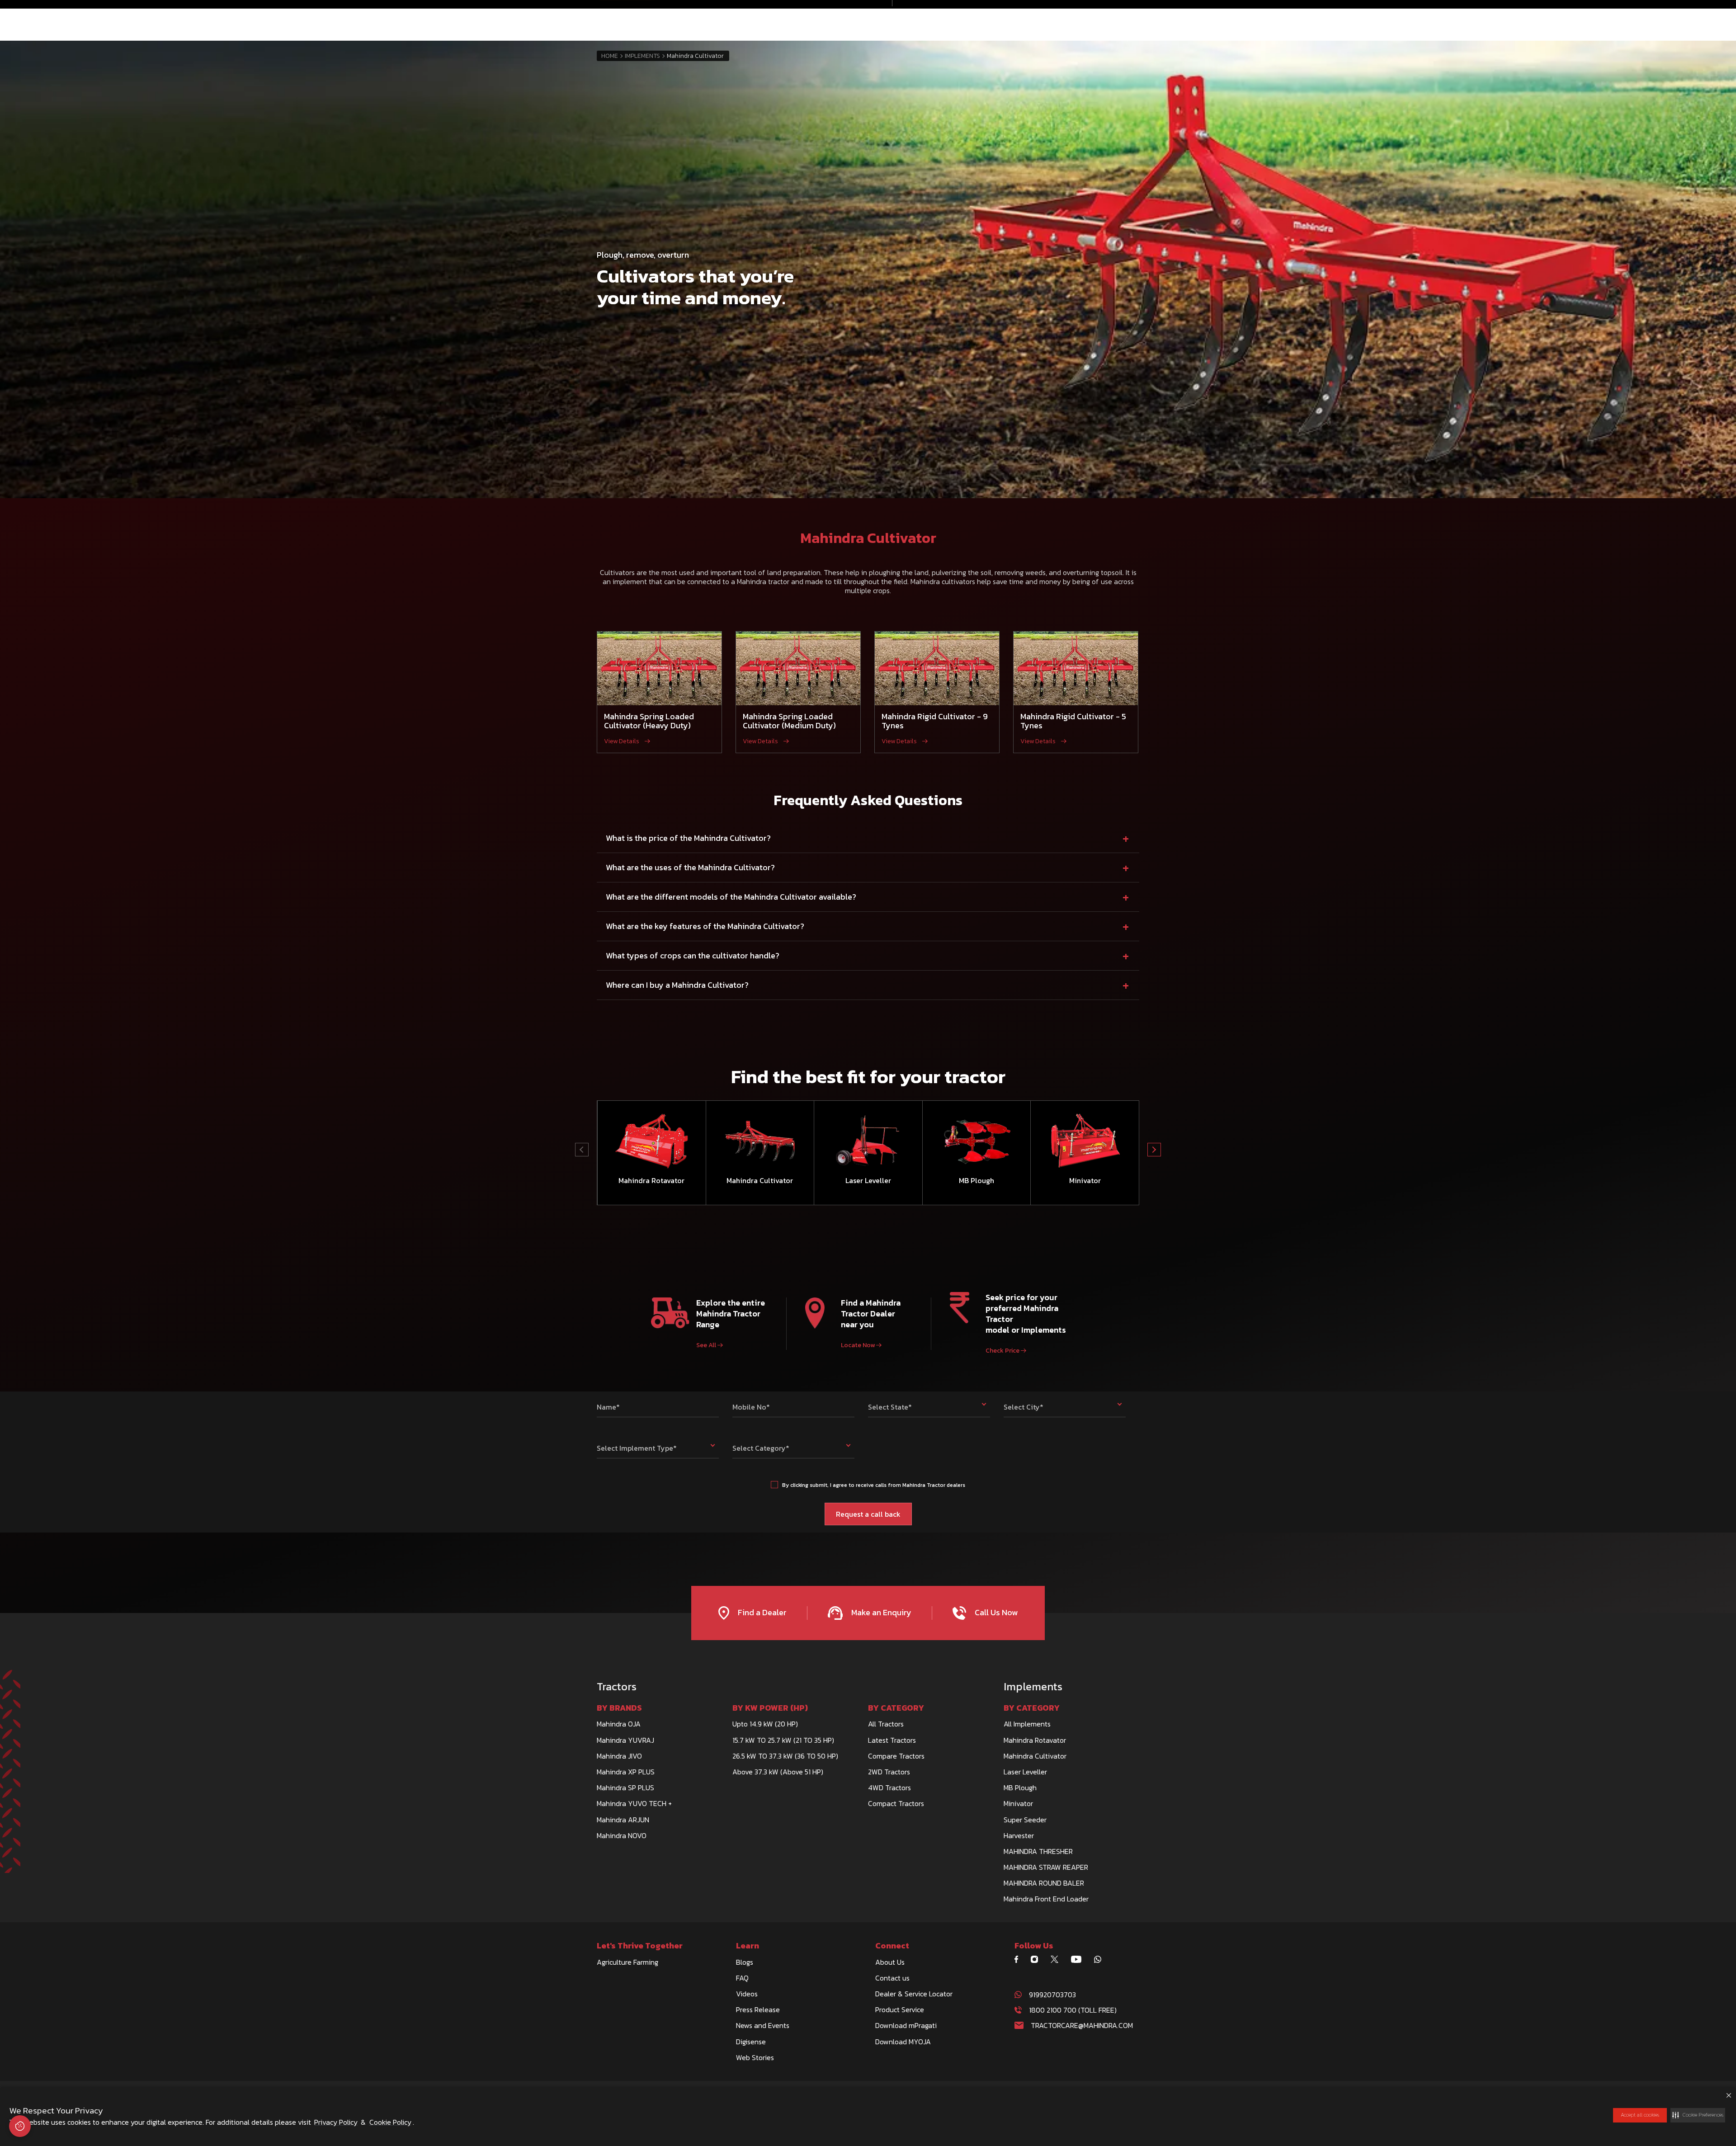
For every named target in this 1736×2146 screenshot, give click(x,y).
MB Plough (1020, 1788)
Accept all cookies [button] (1640, 2115)
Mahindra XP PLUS (626, 1772)
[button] (1698, 2115)
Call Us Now (995, 1612)
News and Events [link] (763, 2025)
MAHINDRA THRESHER (1038, 1851)
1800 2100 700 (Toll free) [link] (1073, 2010)
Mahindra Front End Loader (1046, 1899)
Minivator (1018, 1803)
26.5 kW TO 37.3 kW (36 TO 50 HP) (785, 1756)
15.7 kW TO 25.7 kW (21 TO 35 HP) (783, 1740)
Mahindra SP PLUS (625, 1788)
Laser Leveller (1025, 1772)
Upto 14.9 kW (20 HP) (765, 1724)
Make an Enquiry (880, 1612)
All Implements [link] (1027, 1724)
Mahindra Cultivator (1035, 1756)
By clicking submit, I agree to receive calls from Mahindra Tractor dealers (874, 1485)
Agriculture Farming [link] (627, 1962)
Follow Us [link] (1034, 1946)
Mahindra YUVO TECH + (634, 1803)
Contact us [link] (892, 1978)
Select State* (890, 1407)
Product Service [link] (900, 2009)
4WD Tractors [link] (889, 1788)
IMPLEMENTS (642, 56)
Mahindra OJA (619, 1724)
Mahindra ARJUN (623, 1820)
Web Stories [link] (755, 2057)
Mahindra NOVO (622, 1835)
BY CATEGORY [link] (896, 1708)
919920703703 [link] (1052, 1995)
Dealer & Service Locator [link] (914, 1994)
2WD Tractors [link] (889, 1772)
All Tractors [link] (886, 1724)
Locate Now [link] (858, 1345)
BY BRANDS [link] (619, 1708)
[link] (1020, 1959)
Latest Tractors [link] (892, 1740)
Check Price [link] (1002, 1351)
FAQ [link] (742, 1978)
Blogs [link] (745, 1962)
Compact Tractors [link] (896, 1803)
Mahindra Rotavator (1035, 1740)
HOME (610, 56)
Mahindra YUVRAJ (625, 1740)
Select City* (1024, 1407)
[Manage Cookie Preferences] (20, 2126)
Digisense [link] (751, 2042)
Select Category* (761, 1448)
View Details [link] (622, 741)
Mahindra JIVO (619, 1756)
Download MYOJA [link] (903, 2042)
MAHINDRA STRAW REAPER (1046, 1867)
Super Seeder (1025, 1820)
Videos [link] (747, 1994)
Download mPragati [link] (906, 2025)
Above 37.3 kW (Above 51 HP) (778, 1772)
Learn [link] (748, 1946)
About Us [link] (890, 1962)
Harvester (1019, 1835)
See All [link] (706, 1345)
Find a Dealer (761, 1612)
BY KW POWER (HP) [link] (770, 1708)
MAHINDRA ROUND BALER (1044, 1883)
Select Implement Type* (637, 1448)
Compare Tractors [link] (896, 1756)
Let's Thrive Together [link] (640, 1946)
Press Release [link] (758, 2009)
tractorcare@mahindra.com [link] (1082, 2025)
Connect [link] (892, 1946)
